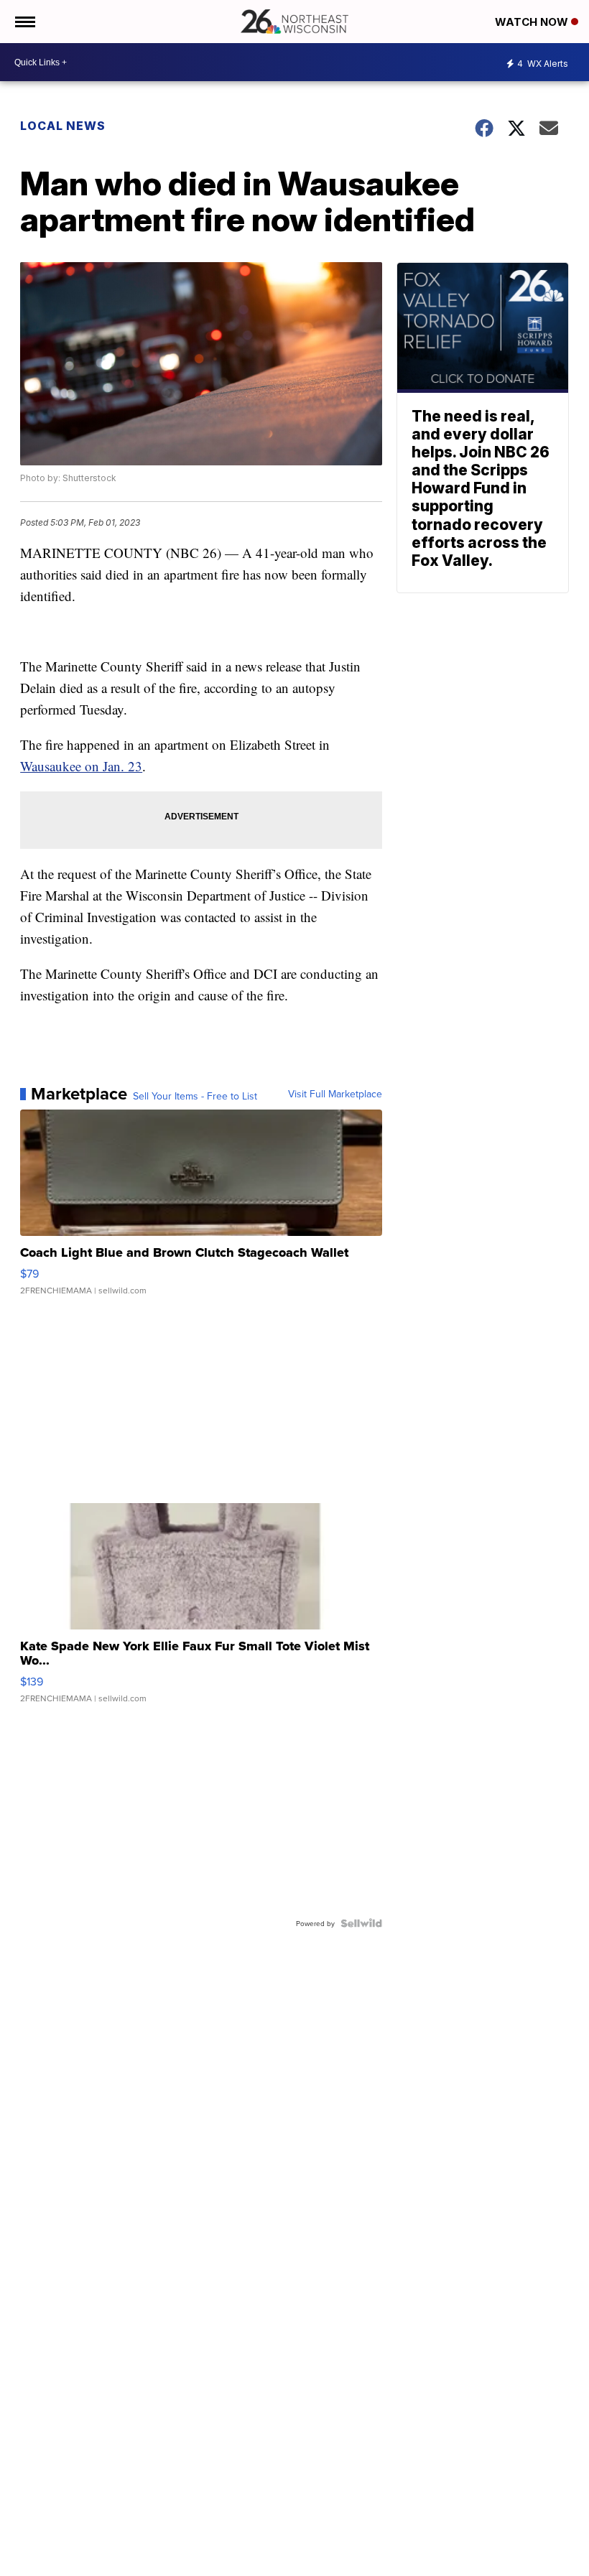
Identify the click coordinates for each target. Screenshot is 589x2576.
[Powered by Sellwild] (361, 1923)
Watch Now (533, 22)
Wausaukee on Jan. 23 (81, 766)
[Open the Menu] (24, 22)
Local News (63, 126)
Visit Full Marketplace (335, 1094)
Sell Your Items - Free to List (195, 1096)
